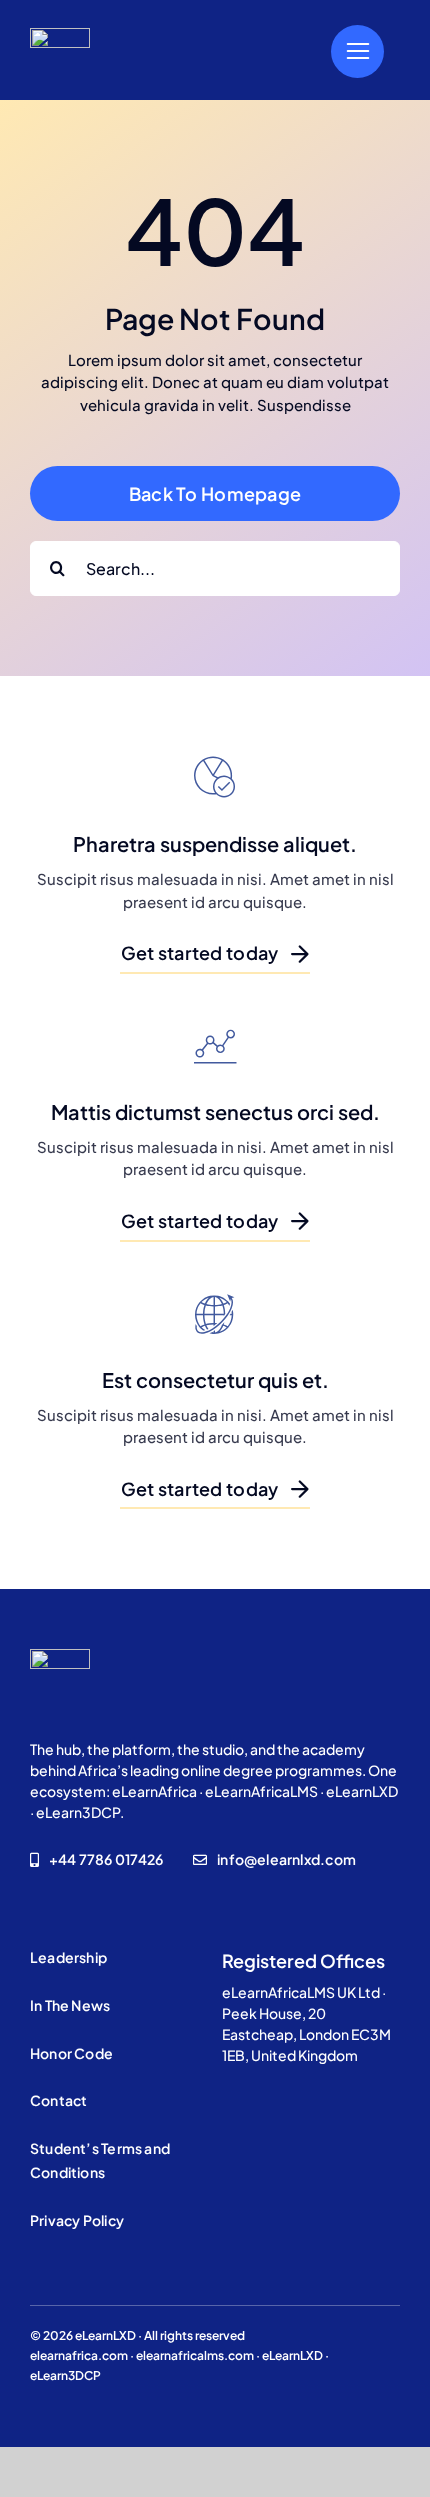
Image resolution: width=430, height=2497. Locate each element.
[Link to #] (357, 51)
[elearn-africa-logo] (60, 35)
